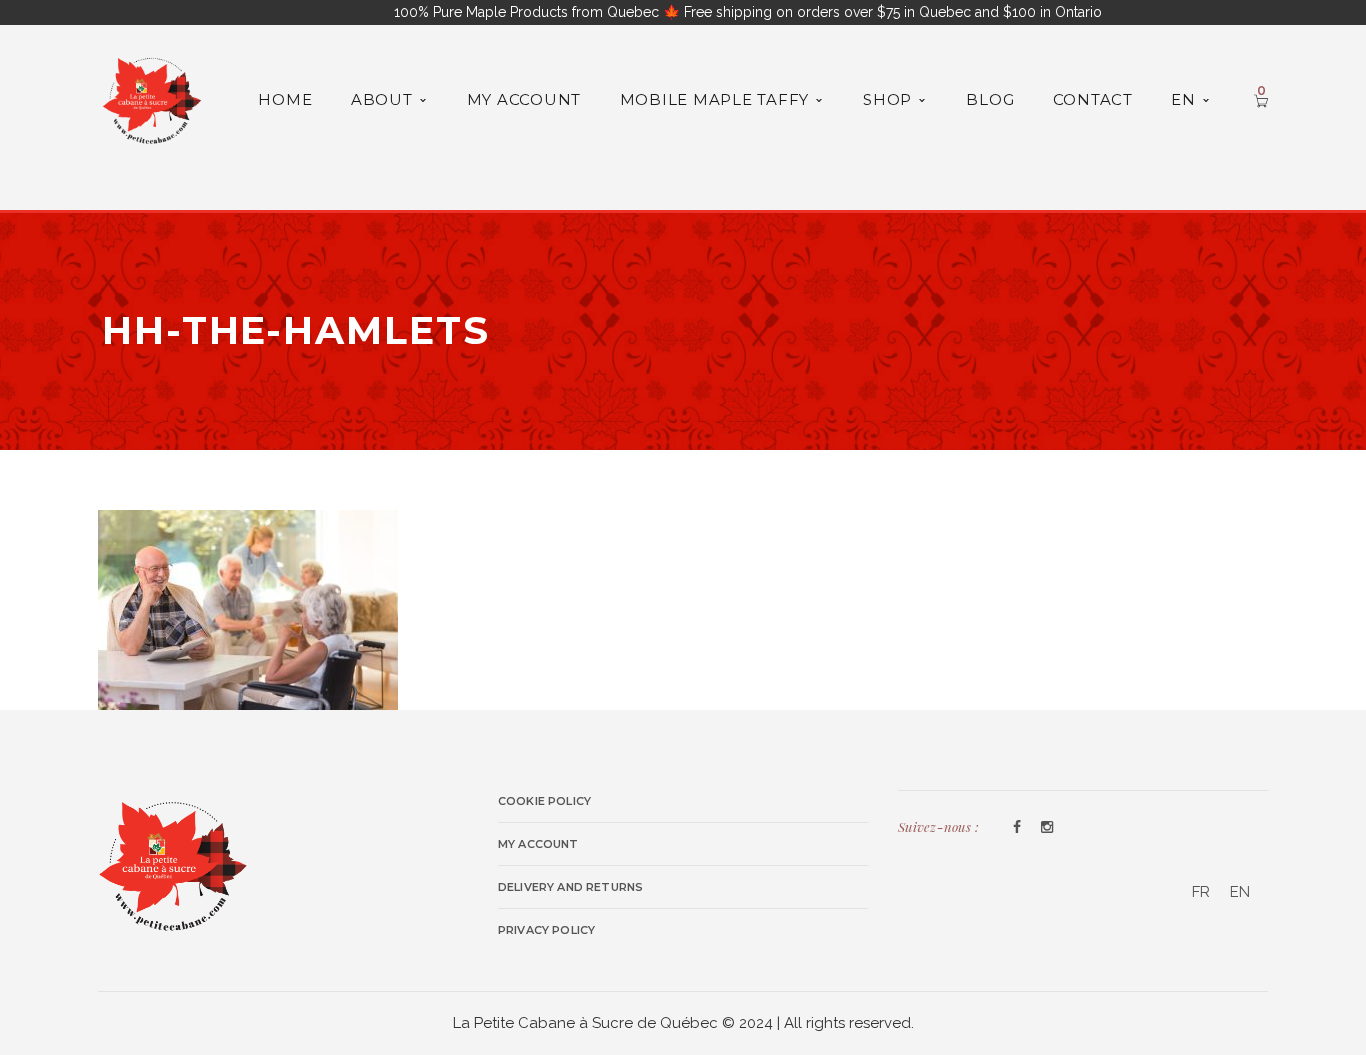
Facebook (1017, 828)
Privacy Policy (546, 930)
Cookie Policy (544, 801)
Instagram (1047, 828)
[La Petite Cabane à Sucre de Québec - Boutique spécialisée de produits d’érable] (152, 98)
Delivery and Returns (570, 887)
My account (538, 844)
